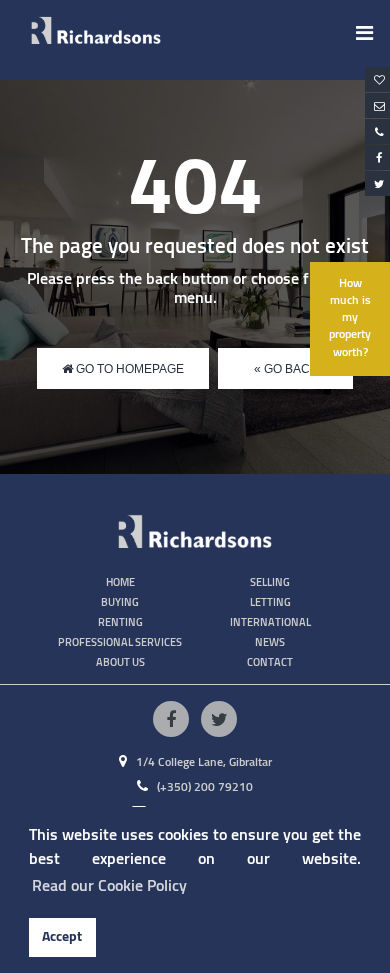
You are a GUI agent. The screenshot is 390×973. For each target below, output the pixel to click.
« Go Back (286, 369)
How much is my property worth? (350, 318)
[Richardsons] (96, 30)
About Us (120, 662)
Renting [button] (120, 622)
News (270, 642)
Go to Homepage (128, 369)
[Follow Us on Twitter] (219, 719)
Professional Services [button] (120, 642)
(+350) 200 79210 (203, 788)
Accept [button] (62, 937)
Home (120, 582)
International (270, 622)
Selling (270, 582)
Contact (270, 662)
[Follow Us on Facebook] (171, 719)
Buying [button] (120, 602)
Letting (270, 602)
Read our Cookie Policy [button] (109, 886)
